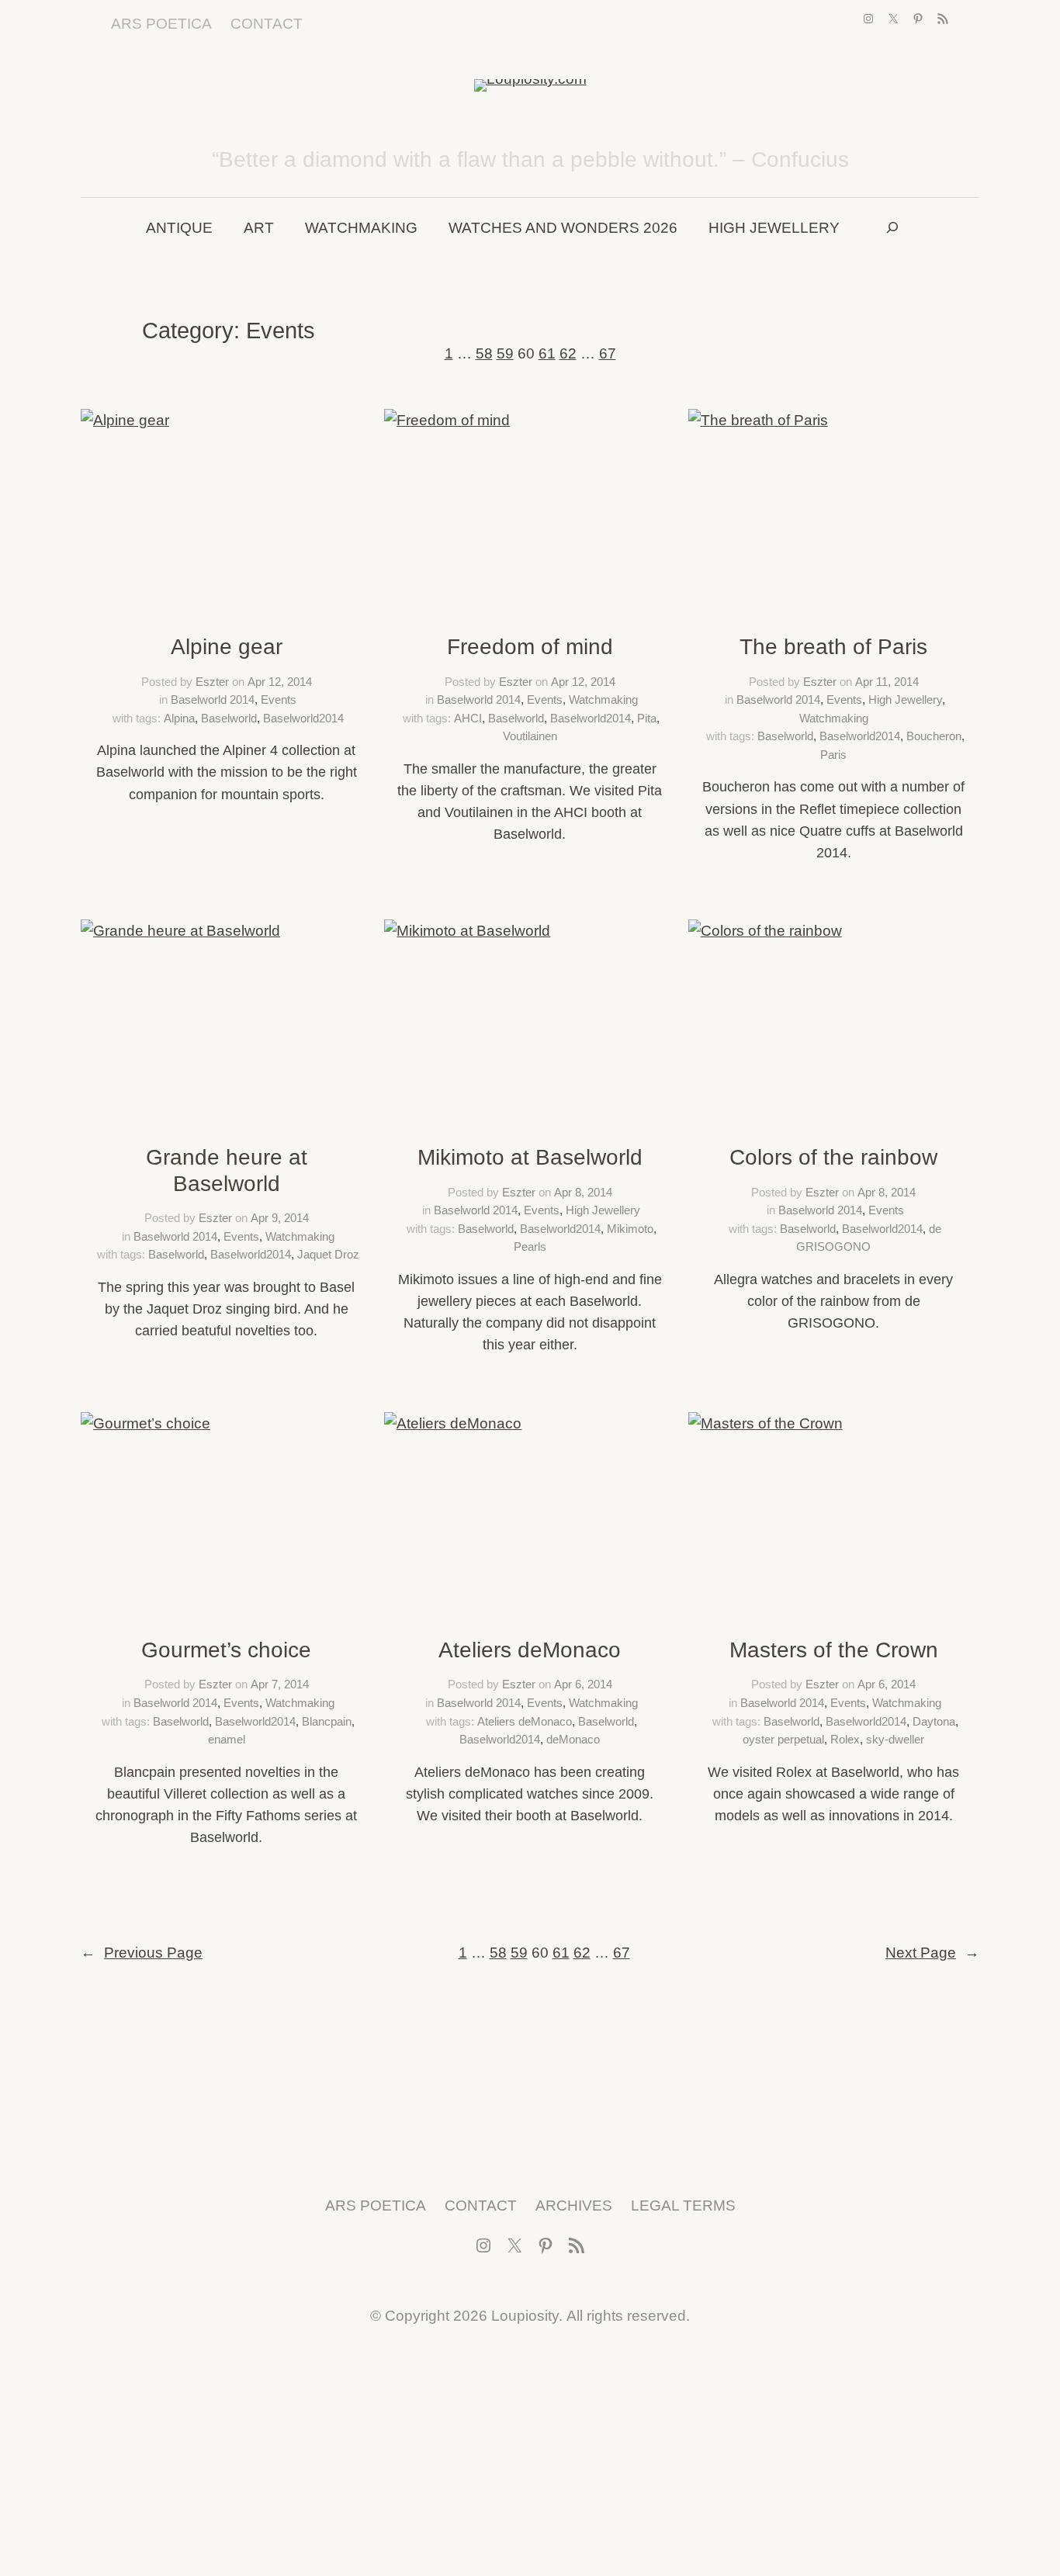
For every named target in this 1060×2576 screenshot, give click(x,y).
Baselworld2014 (303, 718)
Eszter (212, 682)
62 (568, 353)
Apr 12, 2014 (280, 682)
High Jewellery (905, 699)
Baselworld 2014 (213, 699)
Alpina (179, 718)
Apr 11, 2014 (887, 682)
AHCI (468, 718)
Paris (833, 755)
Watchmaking (603, 699)
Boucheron (934, 736)
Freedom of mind (530, 647)
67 (608, 353)
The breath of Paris (833, 647)
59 (505, 353)
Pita (647, 718)
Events (279, 699)
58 (484, 353)
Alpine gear (227, 647)
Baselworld (229, 718)
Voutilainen (530, 736)
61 (547, 353)
